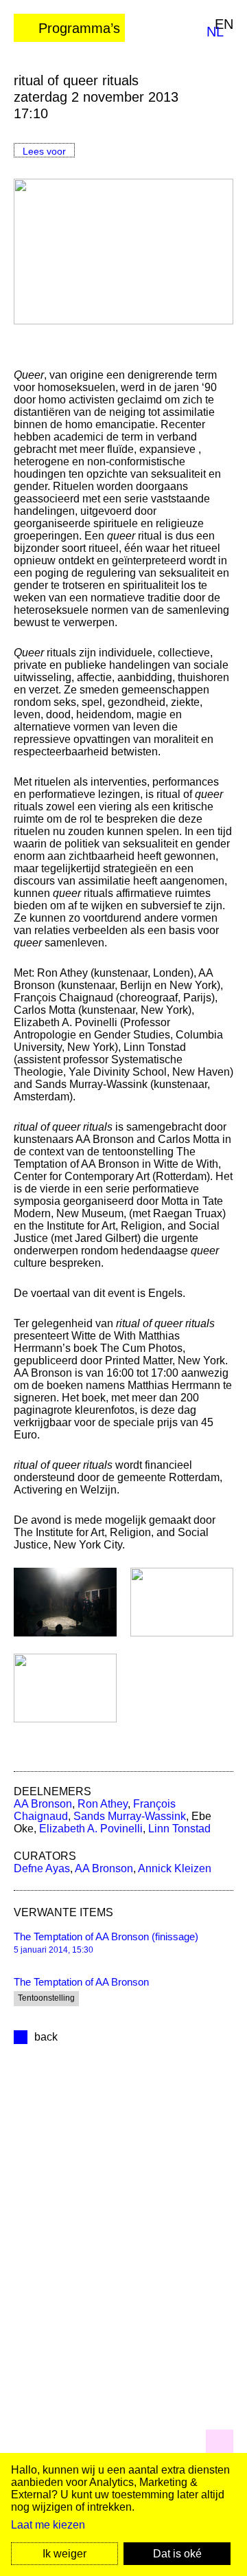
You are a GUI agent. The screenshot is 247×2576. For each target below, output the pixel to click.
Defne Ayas (42, 1868)
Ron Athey (103, 1804)
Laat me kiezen (48, 2525)
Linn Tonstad (179, 1829)
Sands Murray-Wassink (130, 1816)
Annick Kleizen (175, 1868)
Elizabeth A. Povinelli (91, 1829)
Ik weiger (64, 2554)
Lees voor (44, 151)
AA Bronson (43, 1804)
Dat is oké (177, 2554)
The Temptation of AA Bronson (81, 1982)
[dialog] (123, 2514)
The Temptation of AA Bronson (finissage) (106, 1936)
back (46, 2037)
